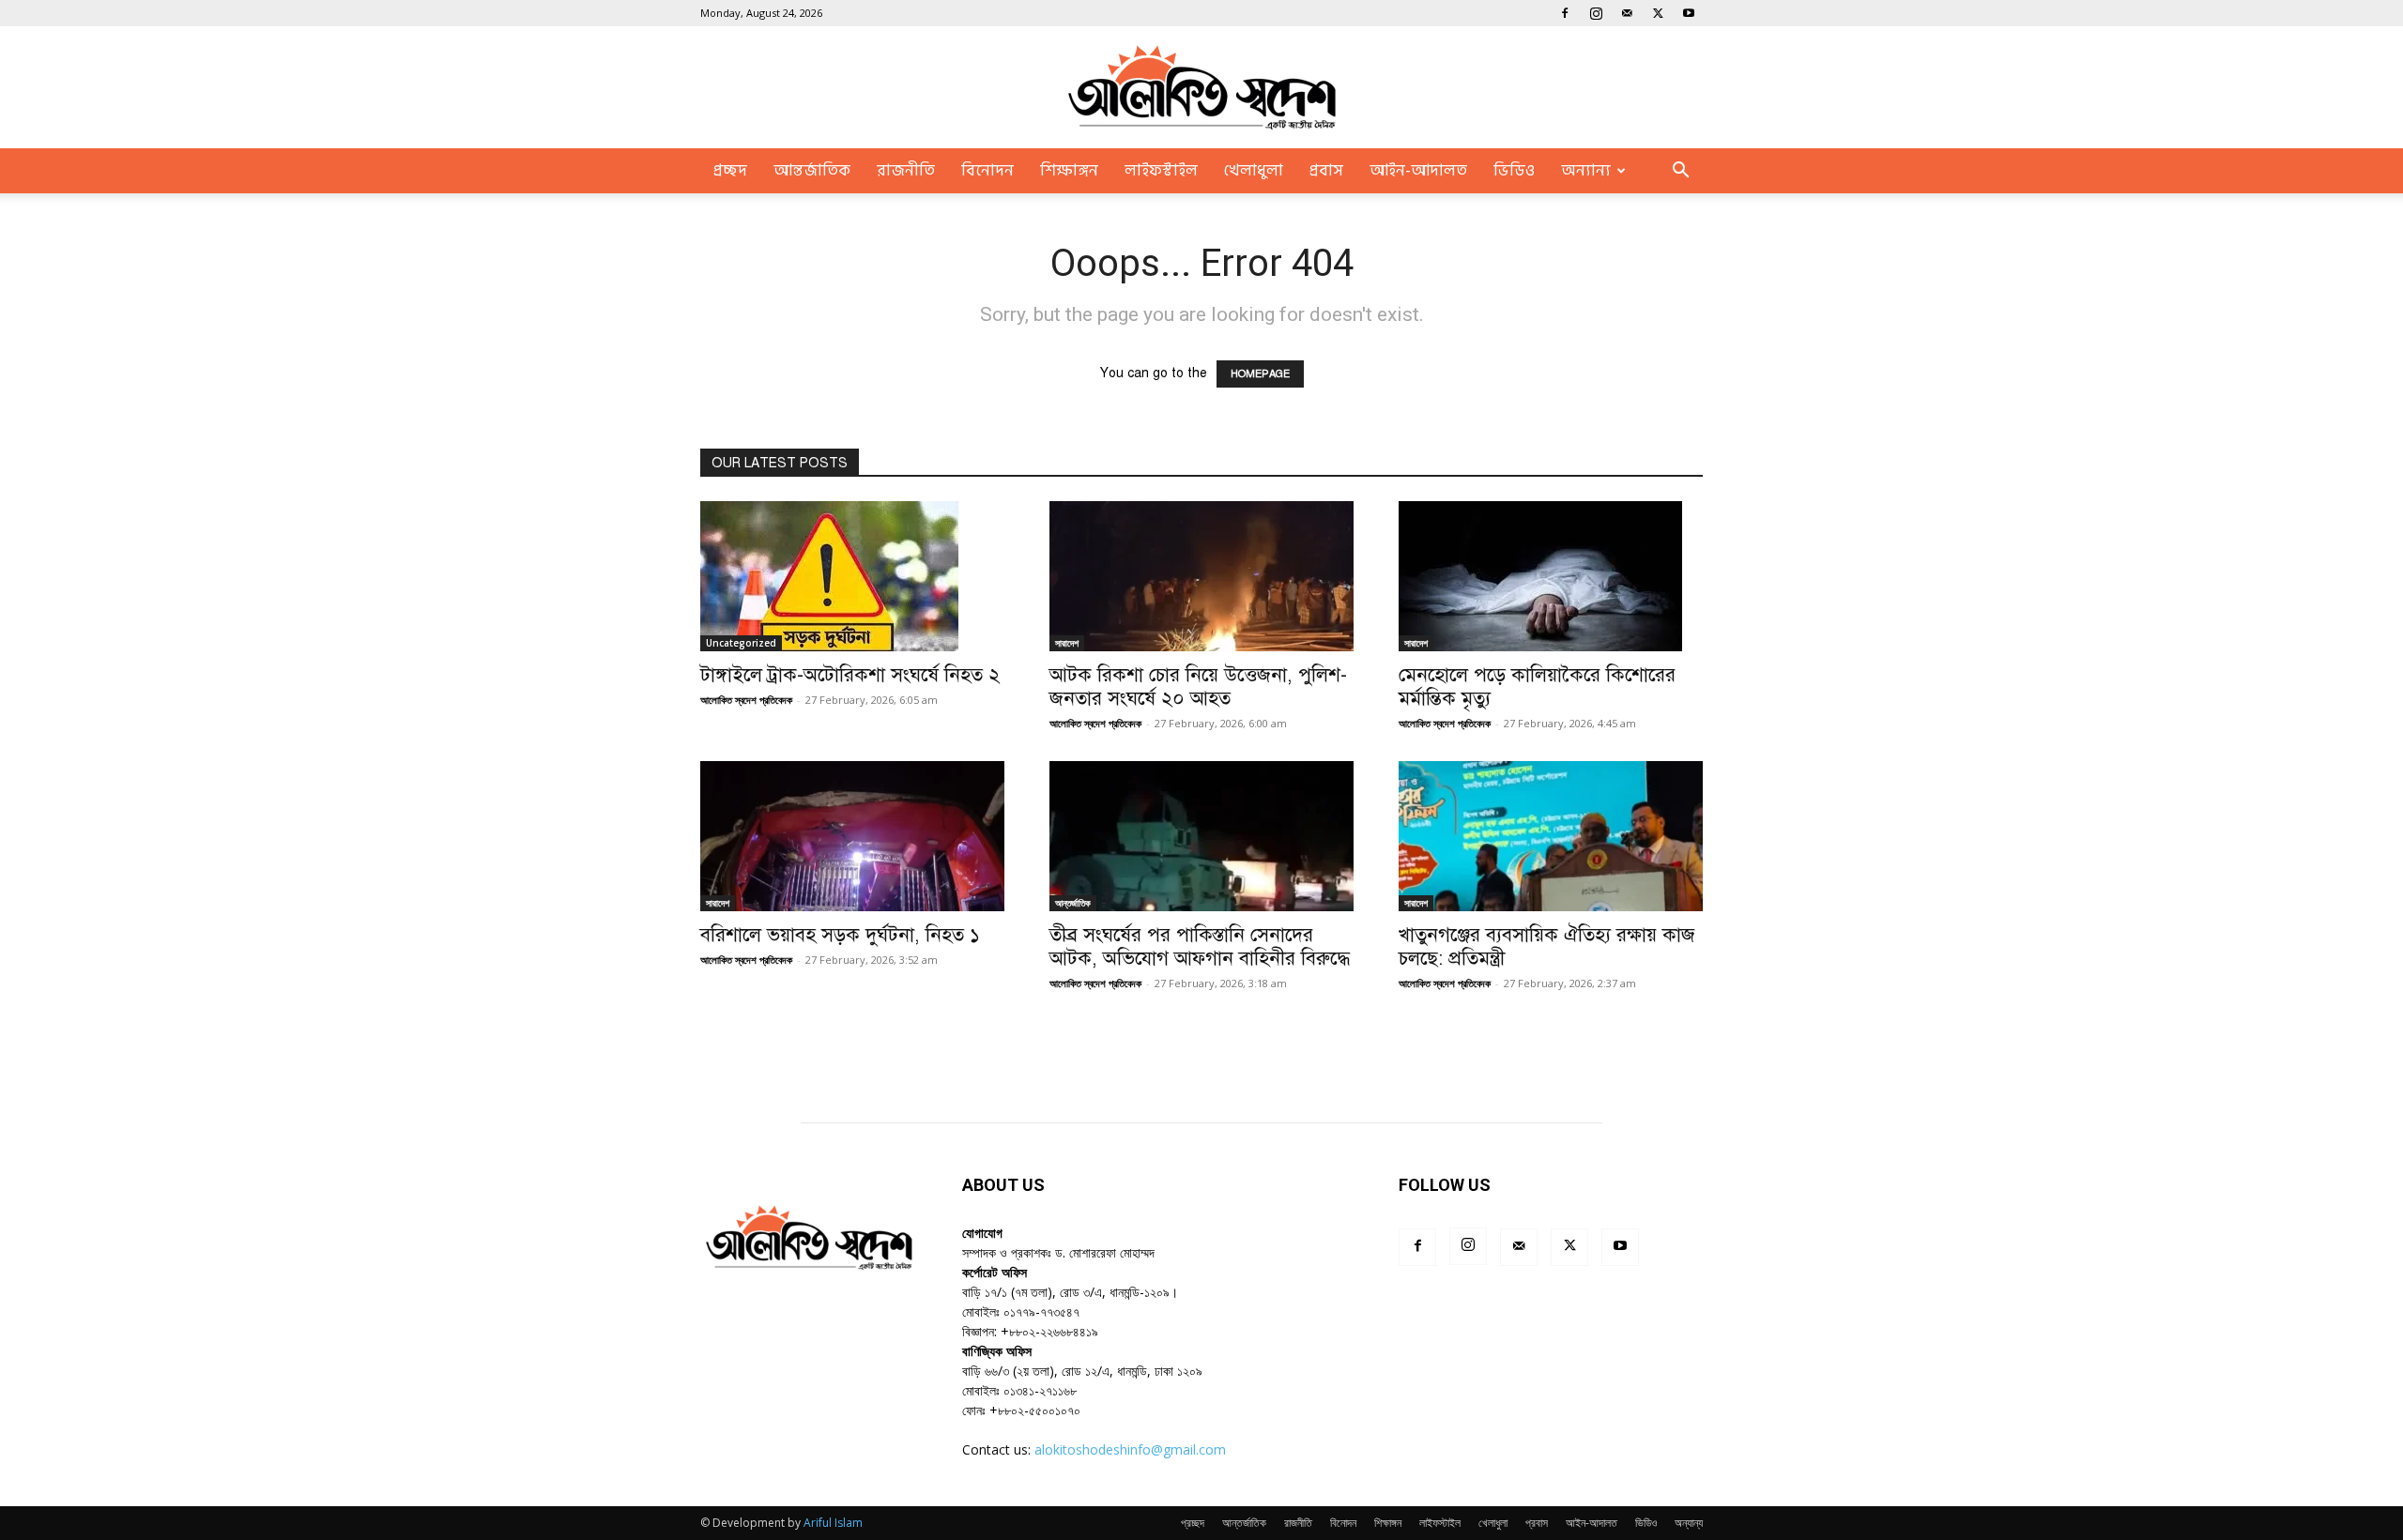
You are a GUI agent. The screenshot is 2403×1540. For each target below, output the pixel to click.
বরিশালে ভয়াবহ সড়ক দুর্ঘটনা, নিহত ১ (840, 935)
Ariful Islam (833, 1523)
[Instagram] (1596, 13)
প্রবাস (1326, 171)
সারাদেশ (1067, 643)
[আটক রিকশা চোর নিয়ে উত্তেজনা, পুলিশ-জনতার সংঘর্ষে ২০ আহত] (1201, 576)
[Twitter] (1658, 13)
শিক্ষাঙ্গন (1069, 171)
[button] (1680, 172)
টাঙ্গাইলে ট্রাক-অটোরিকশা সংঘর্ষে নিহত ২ (850, 675)
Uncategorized (741, 643)
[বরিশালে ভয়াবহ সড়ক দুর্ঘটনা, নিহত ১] (852, 836)
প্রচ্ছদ (730, 171)
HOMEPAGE (1260, 374)
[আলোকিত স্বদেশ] (1201, 88)
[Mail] (1627, 13)
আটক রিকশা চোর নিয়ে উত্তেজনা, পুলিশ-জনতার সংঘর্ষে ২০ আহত (1198, 686)
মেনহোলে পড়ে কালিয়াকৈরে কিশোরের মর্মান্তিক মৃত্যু (1537, 686)
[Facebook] (1565, 13)
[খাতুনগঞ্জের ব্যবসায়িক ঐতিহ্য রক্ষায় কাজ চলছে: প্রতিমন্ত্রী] (1551, 836)
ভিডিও (1514, 171)
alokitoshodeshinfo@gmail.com (1130, 1449)
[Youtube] (1689, 13)
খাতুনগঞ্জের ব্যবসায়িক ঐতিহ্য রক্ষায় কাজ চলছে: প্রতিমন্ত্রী (1547, 946)
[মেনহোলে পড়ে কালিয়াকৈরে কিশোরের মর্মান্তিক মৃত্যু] (1551, 576)
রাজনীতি (906, 171)
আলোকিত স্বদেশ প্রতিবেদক (746, 700)
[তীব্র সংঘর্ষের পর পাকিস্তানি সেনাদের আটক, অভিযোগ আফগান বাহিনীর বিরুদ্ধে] (1201, 836)
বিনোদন (987, 171)
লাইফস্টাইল (1161, 171)
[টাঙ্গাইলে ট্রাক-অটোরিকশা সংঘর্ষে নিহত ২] (852, 576)
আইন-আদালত (1418, 171)
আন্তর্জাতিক (812, 171)
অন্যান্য (1586, 171)
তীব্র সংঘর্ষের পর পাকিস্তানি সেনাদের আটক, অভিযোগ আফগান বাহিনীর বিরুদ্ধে (1200, 946)
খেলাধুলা (1254, 171)
